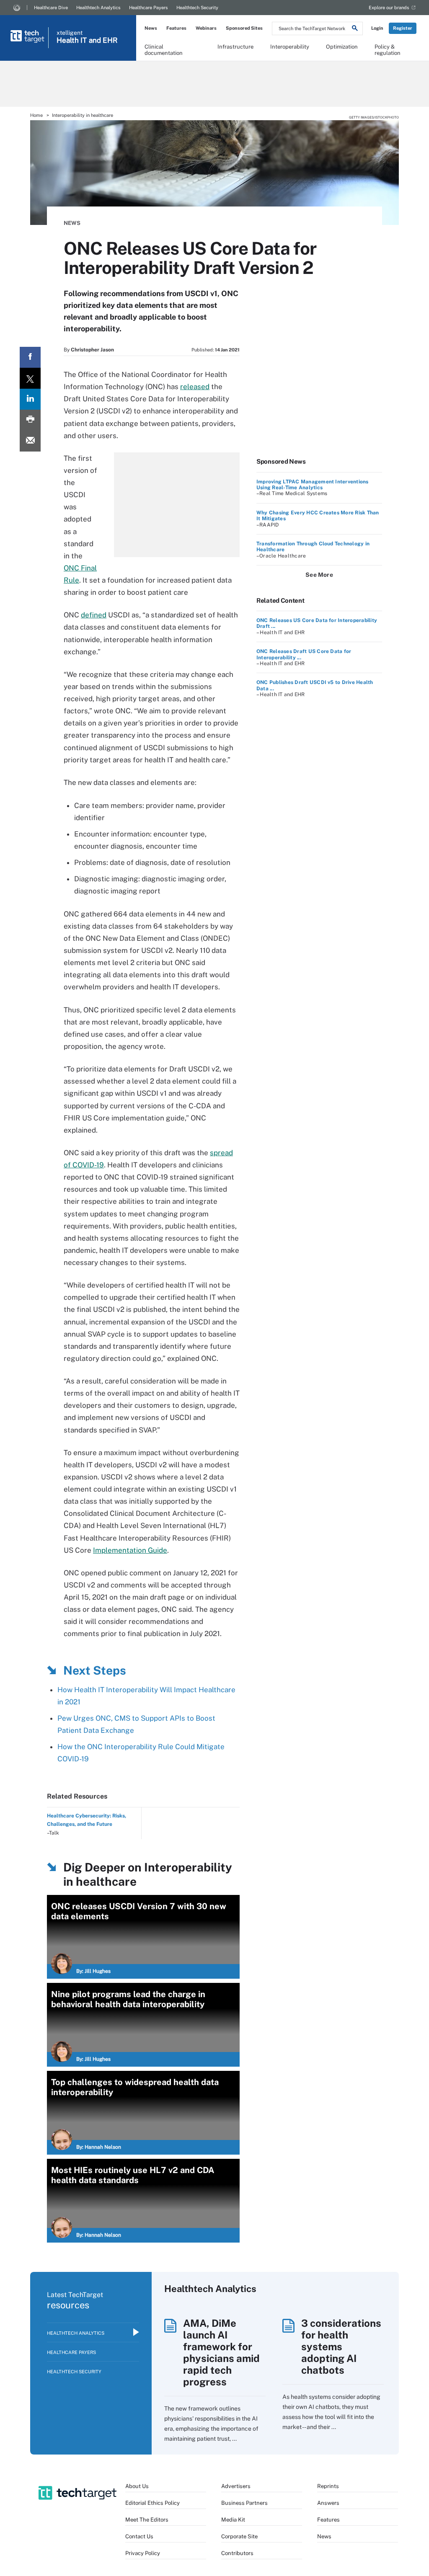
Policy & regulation (388, 49)
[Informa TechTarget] (17, 8)
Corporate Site (239, 2536)
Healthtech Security (197, 8)
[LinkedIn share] (30, 399)
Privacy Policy (143, 2553)
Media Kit (233, 2520)
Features (176, 28)
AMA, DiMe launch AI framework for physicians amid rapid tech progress (221, 2352)
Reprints (328, 2486)
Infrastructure (235, 47)
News (151, 28)
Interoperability (290, 47)
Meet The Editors (147, 2520)
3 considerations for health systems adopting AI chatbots (341, 2346)
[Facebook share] (30, 357)
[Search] (355, 29)
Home (36, 115)
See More (319, 575)
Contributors (237, 2553)
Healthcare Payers (149, 8)
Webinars (206, 28)
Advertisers (236, 2486)
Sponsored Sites (244, 28)
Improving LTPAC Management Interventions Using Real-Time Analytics (313, 485)
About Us (137, 2486)
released (195, 387)
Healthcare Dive (51, 8)
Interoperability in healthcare (83, 115)
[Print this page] (30, 420)
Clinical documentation (164, 49)
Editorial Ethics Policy (152, 2503)
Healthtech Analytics (98, 8)
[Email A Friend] (30, 441)
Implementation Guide (130, 1550)
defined (94, 615)
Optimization (342, 47)
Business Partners (244, 2503)
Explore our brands (389, 8)
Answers (328, 2503)
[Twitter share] (30, 378)
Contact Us (139, 2536)
